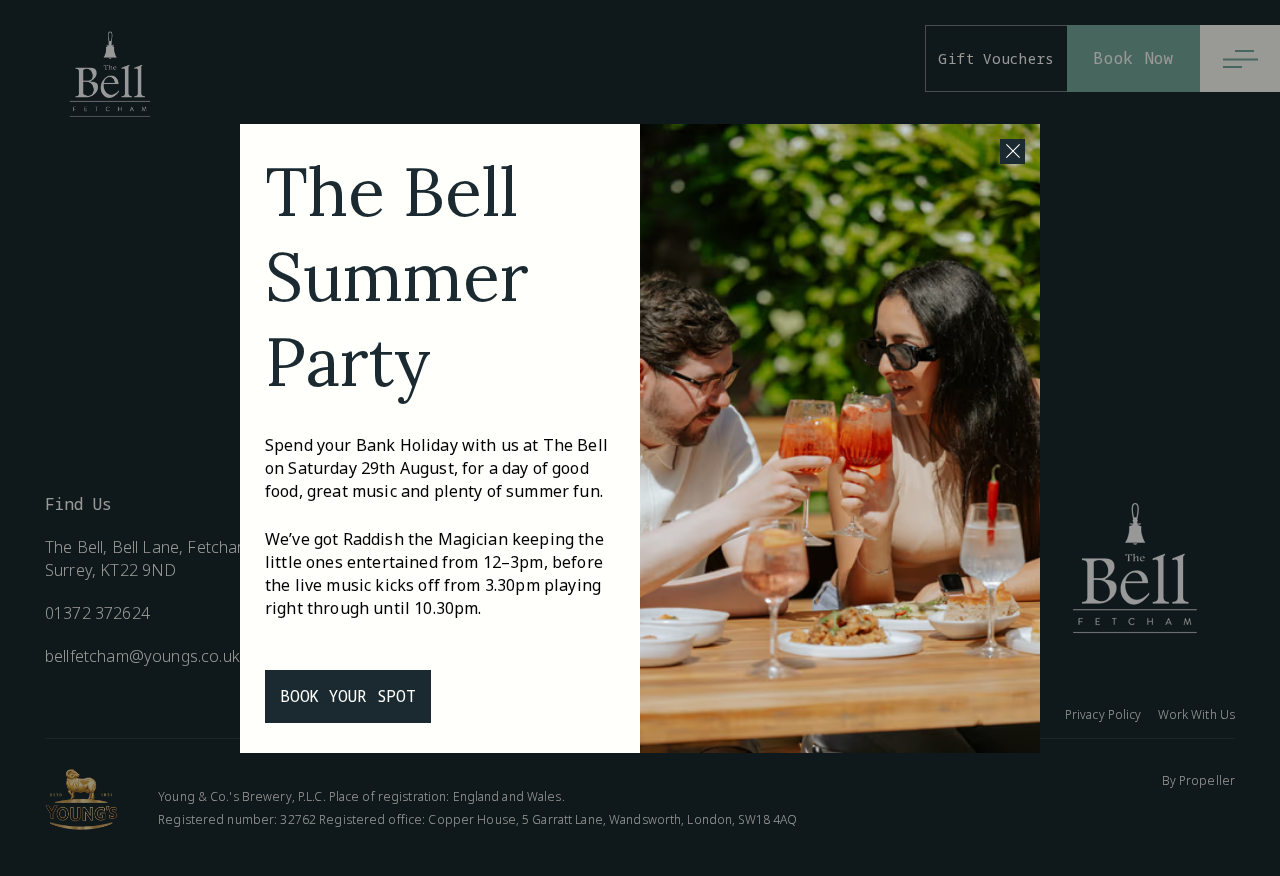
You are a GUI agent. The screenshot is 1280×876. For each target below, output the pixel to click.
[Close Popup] (1012, 151)
